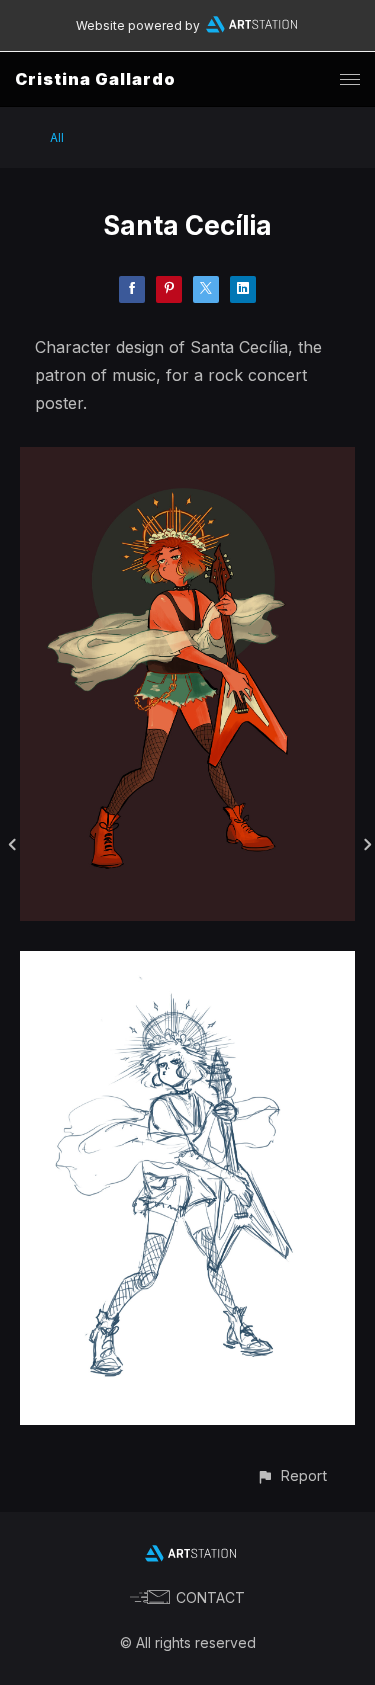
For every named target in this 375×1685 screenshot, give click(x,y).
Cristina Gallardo (95, 79)
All (57, 137)
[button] (291, 1475)
